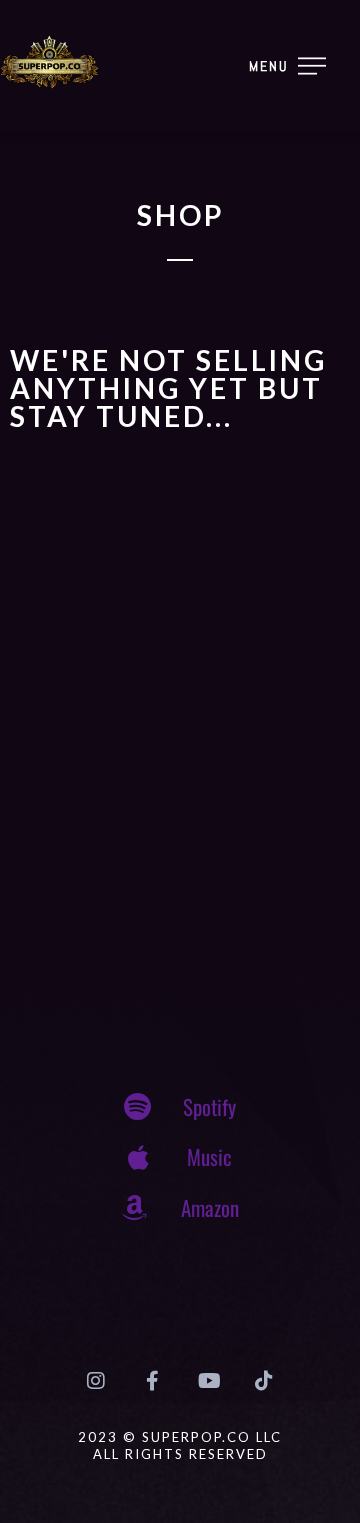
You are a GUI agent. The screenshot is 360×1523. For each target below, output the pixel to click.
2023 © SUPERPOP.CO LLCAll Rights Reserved (180, 1445)
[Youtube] (208, 1381)
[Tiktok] (264, 1381)
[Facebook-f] (152, 1381)
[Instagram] (96, 1381)
